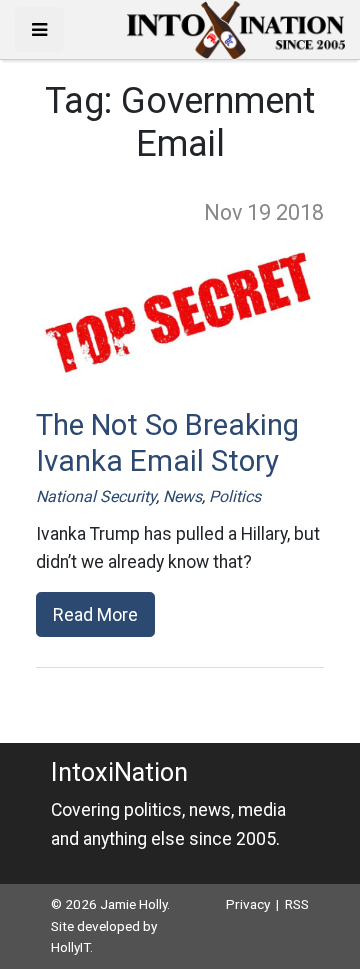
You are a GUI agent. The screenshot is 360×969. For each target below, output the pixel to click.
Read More (95, 614)
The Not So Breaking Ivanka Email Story (167, 443)
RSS (297, 904)
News (182, 496)
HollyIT (70, 947)
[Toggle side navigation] (39, 29)
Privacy (248, 904)
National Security (96, 496)
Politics (235, 496)
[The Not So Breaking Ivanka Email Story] (180, 311)
